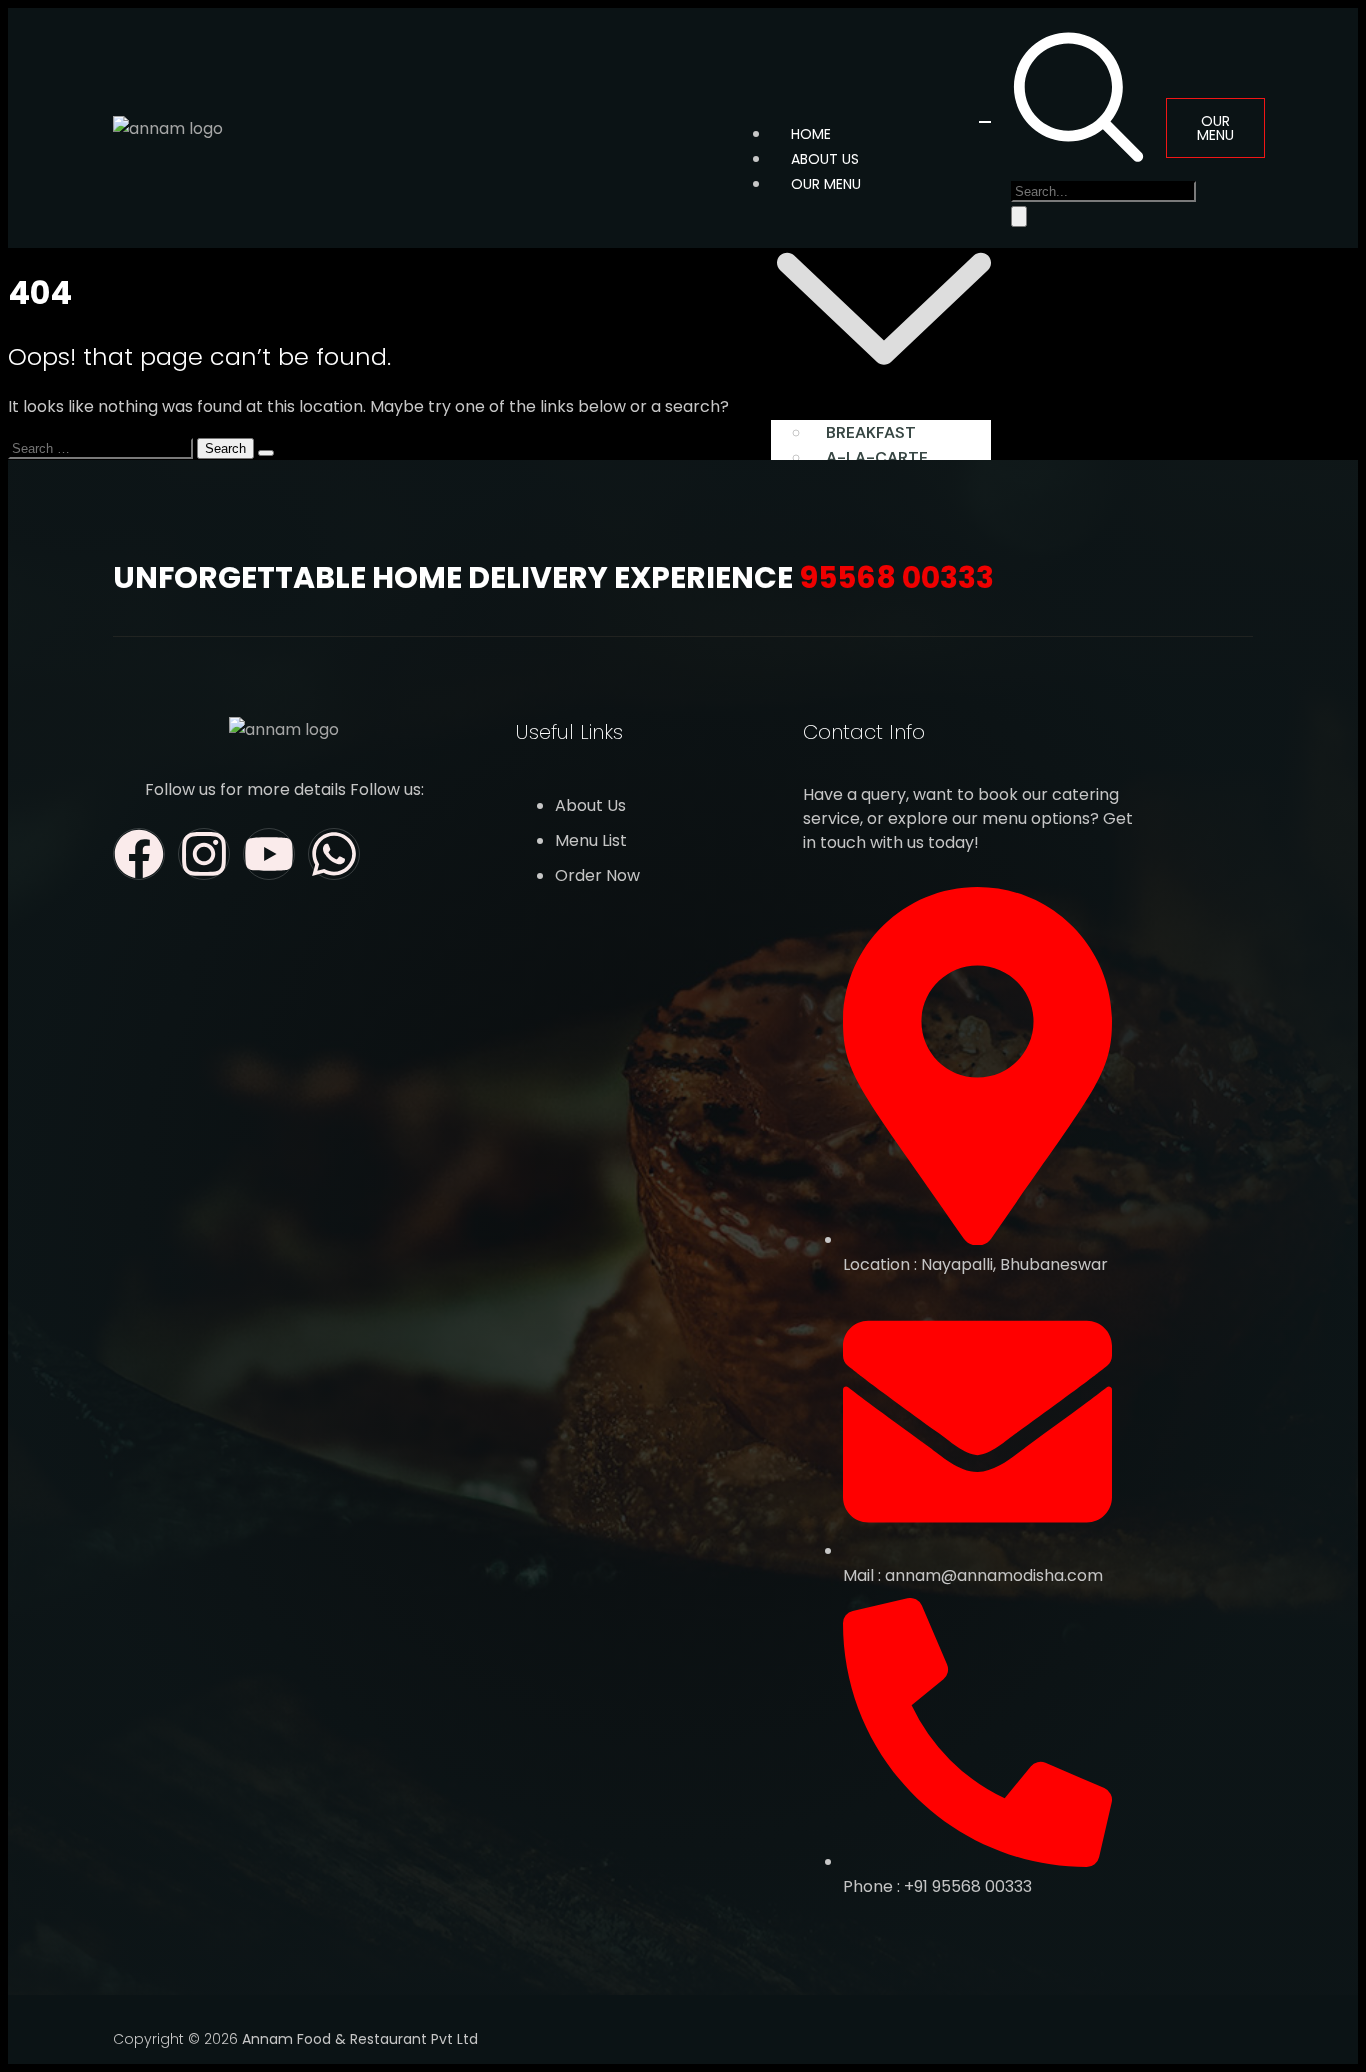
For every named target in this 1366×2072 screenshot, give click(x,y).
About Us (825, 159)
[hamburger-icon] (985, 122)
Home (811, 134)
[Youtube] (269, 854)
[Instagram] (204, 854)
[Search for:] (102, 447)
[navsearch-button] (1078, 157)
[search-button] (1019, 216)
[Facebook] (139, 854)
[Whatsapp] (334, 854)
